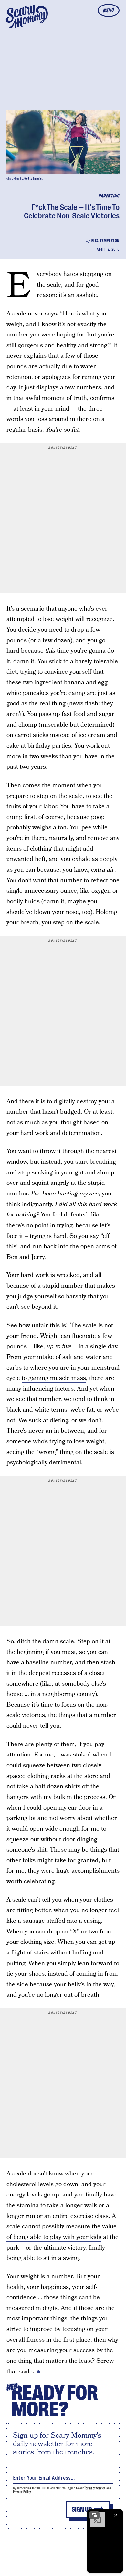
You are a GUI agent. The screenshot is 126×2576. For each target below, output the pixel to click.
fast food (73, 714)
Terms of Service (95, 2488)
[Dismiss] (116, 2515)
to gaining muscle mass (54, 1378)
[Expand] (94, 2515)
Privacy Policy (22, 2492)
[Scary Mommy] (27, 17)
